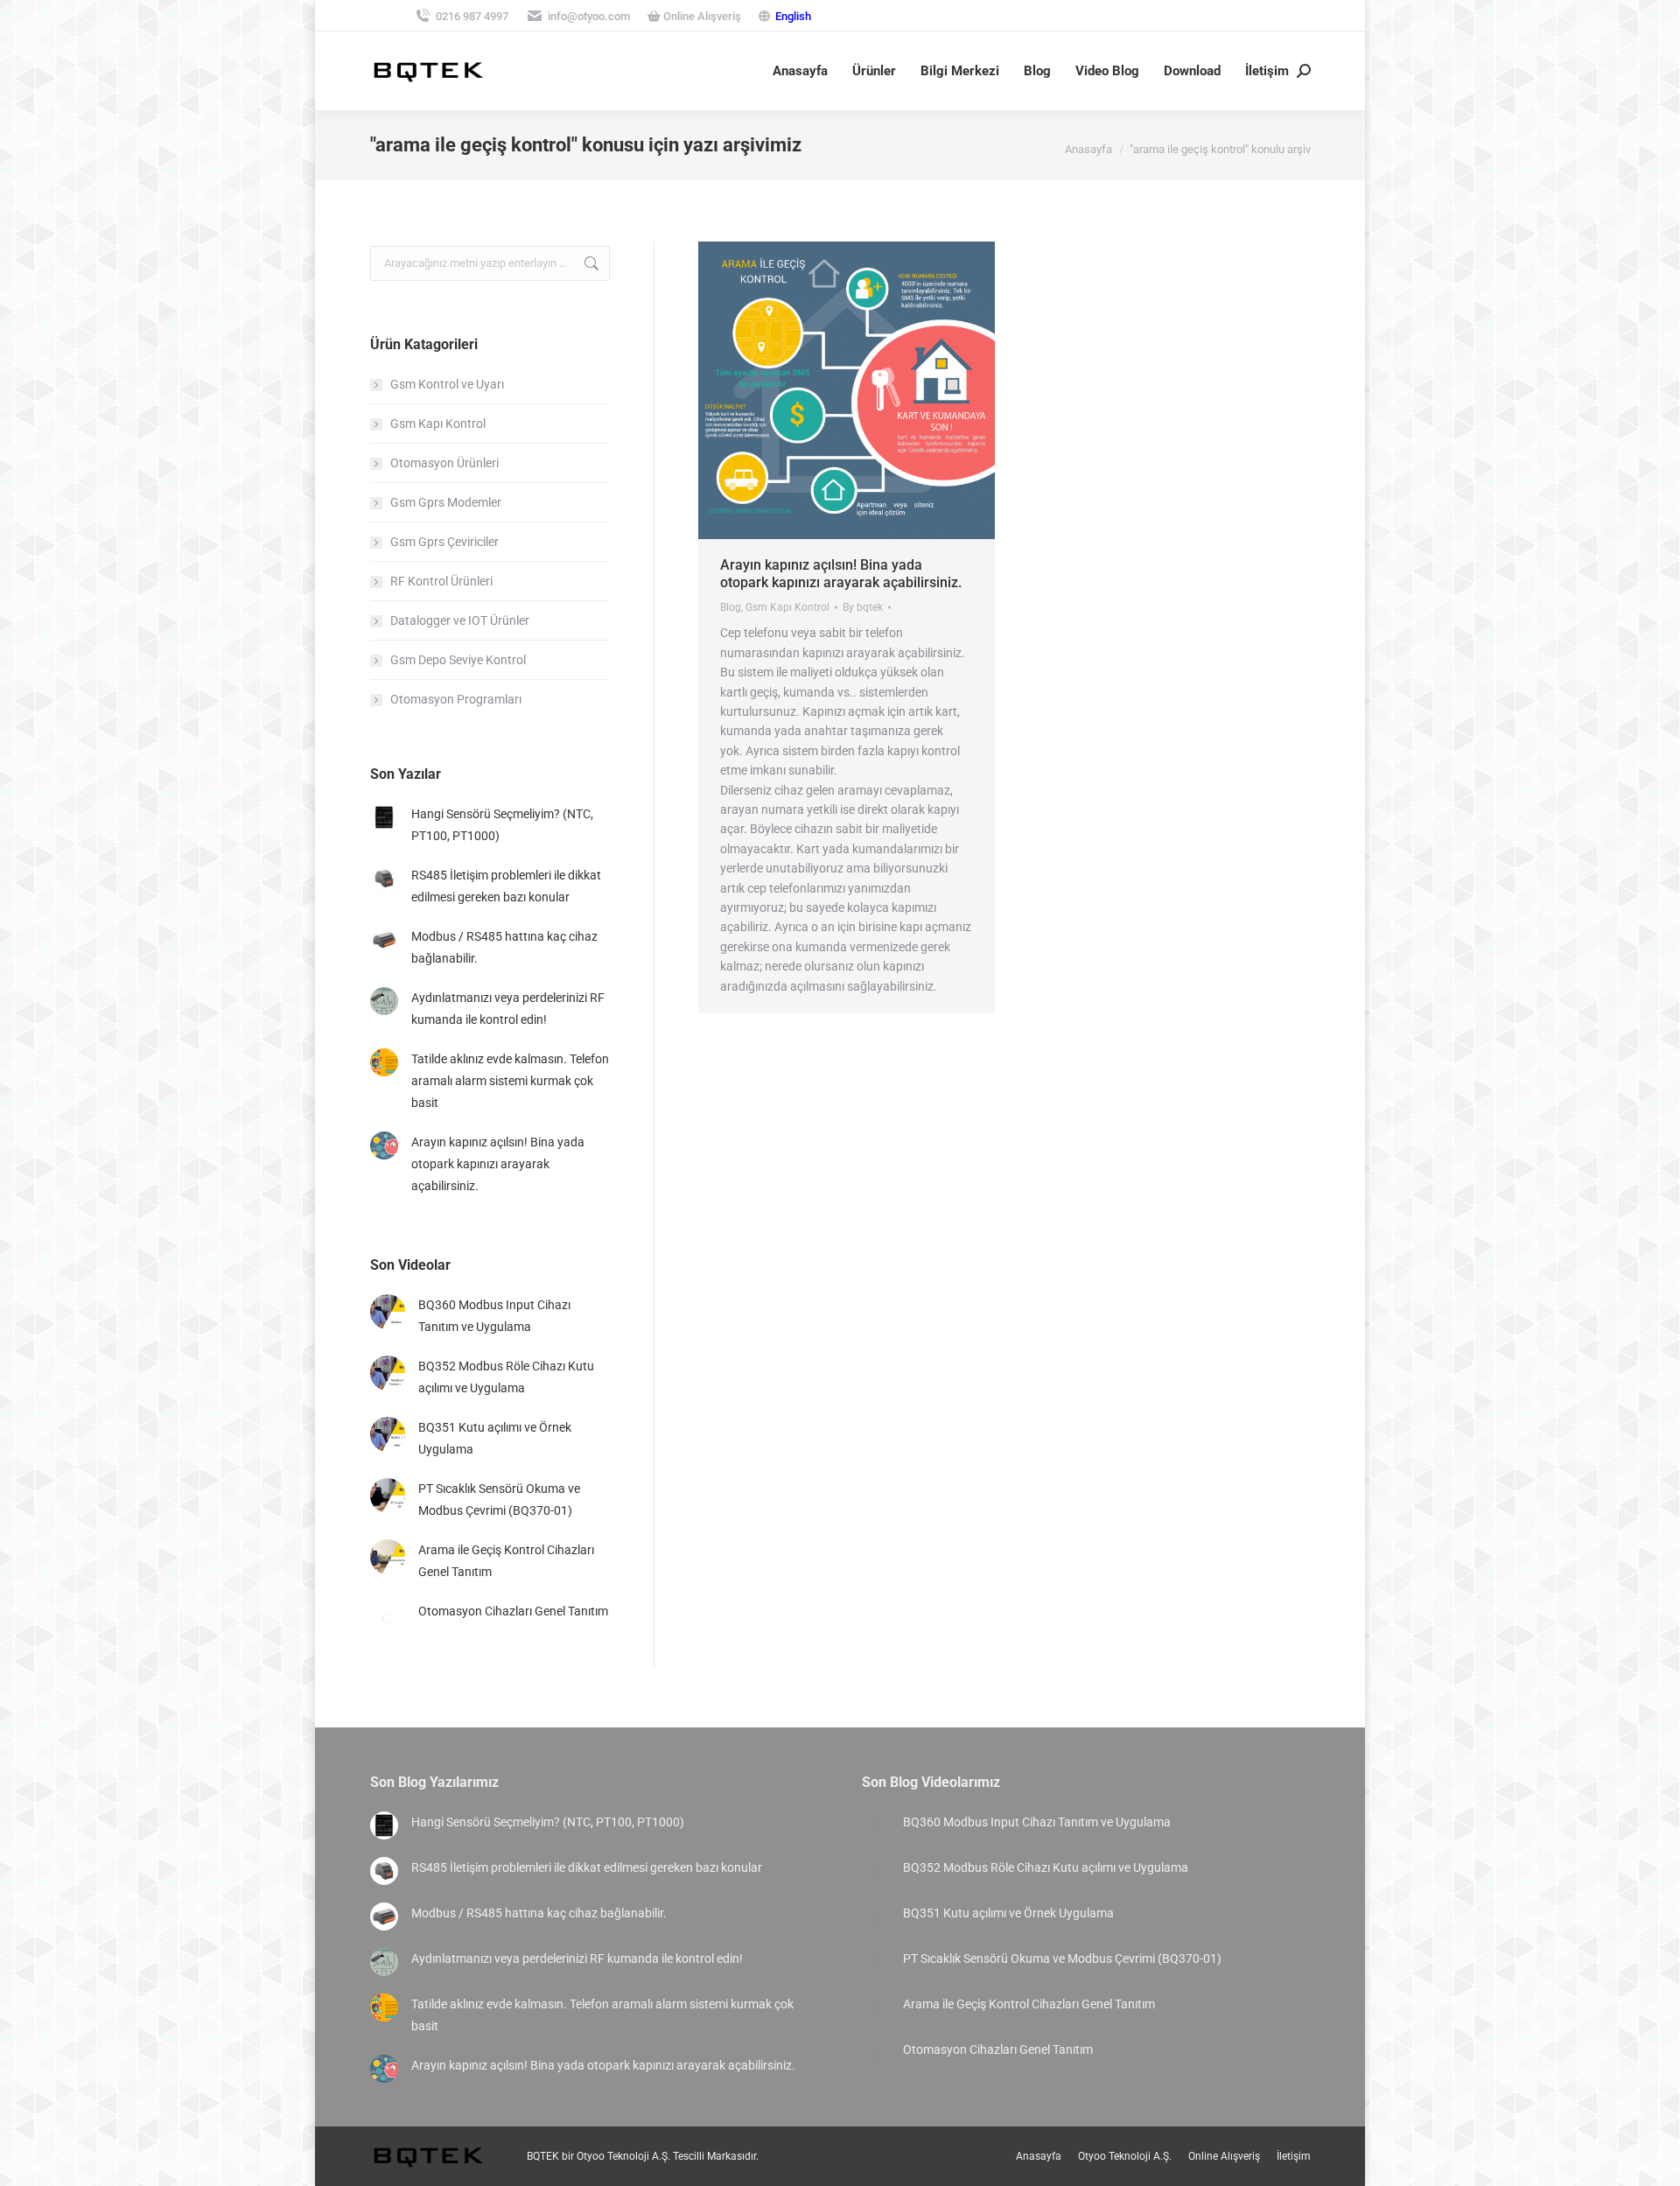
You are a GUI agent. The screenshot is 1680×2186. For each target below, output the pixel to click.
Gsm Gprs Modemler (446, 502)
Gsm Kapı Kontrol (787, 607)
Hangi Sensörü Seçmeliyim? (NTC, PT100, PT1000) (502, 825)
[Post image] (384, 817)
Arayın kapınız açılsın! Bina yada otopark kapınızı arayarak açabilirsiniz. (841, 574)
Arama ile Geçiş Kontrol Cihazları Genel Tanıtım (506, 1561)
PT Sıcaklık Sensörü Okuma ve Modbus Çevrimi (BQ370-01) (499, 1499)
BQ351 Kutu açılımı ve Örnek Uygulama (495, 1438)
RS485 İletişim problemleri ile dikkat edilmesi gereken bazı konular (506, 886)
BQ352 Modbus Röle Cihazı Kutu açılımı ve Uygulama (506, 1377)
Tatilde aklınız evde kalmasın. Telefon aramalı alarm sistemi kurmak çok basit (510, 1081)
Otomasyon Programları (456, 699)
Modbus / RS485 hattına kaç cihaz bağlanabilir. (504, 947)
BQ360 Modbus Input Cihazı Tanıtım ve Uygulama (494, 1316)
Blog (731, 607)
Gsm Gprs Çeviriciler (444, 542)
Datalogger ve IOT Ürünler (460, 620)
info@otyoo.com (589, 16)
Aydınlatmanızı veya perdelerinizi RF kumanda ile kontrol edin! (508, 1009)
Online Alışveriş (701, 16)
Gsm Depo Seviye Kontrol (458, 660)
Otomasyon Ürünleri (444, 463)
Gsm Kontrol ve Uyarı (447, 384)
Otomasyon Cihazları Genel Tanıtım (513, 1611)
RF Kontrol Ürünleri (441, 581)
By (863, 607)
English (793, 16)
